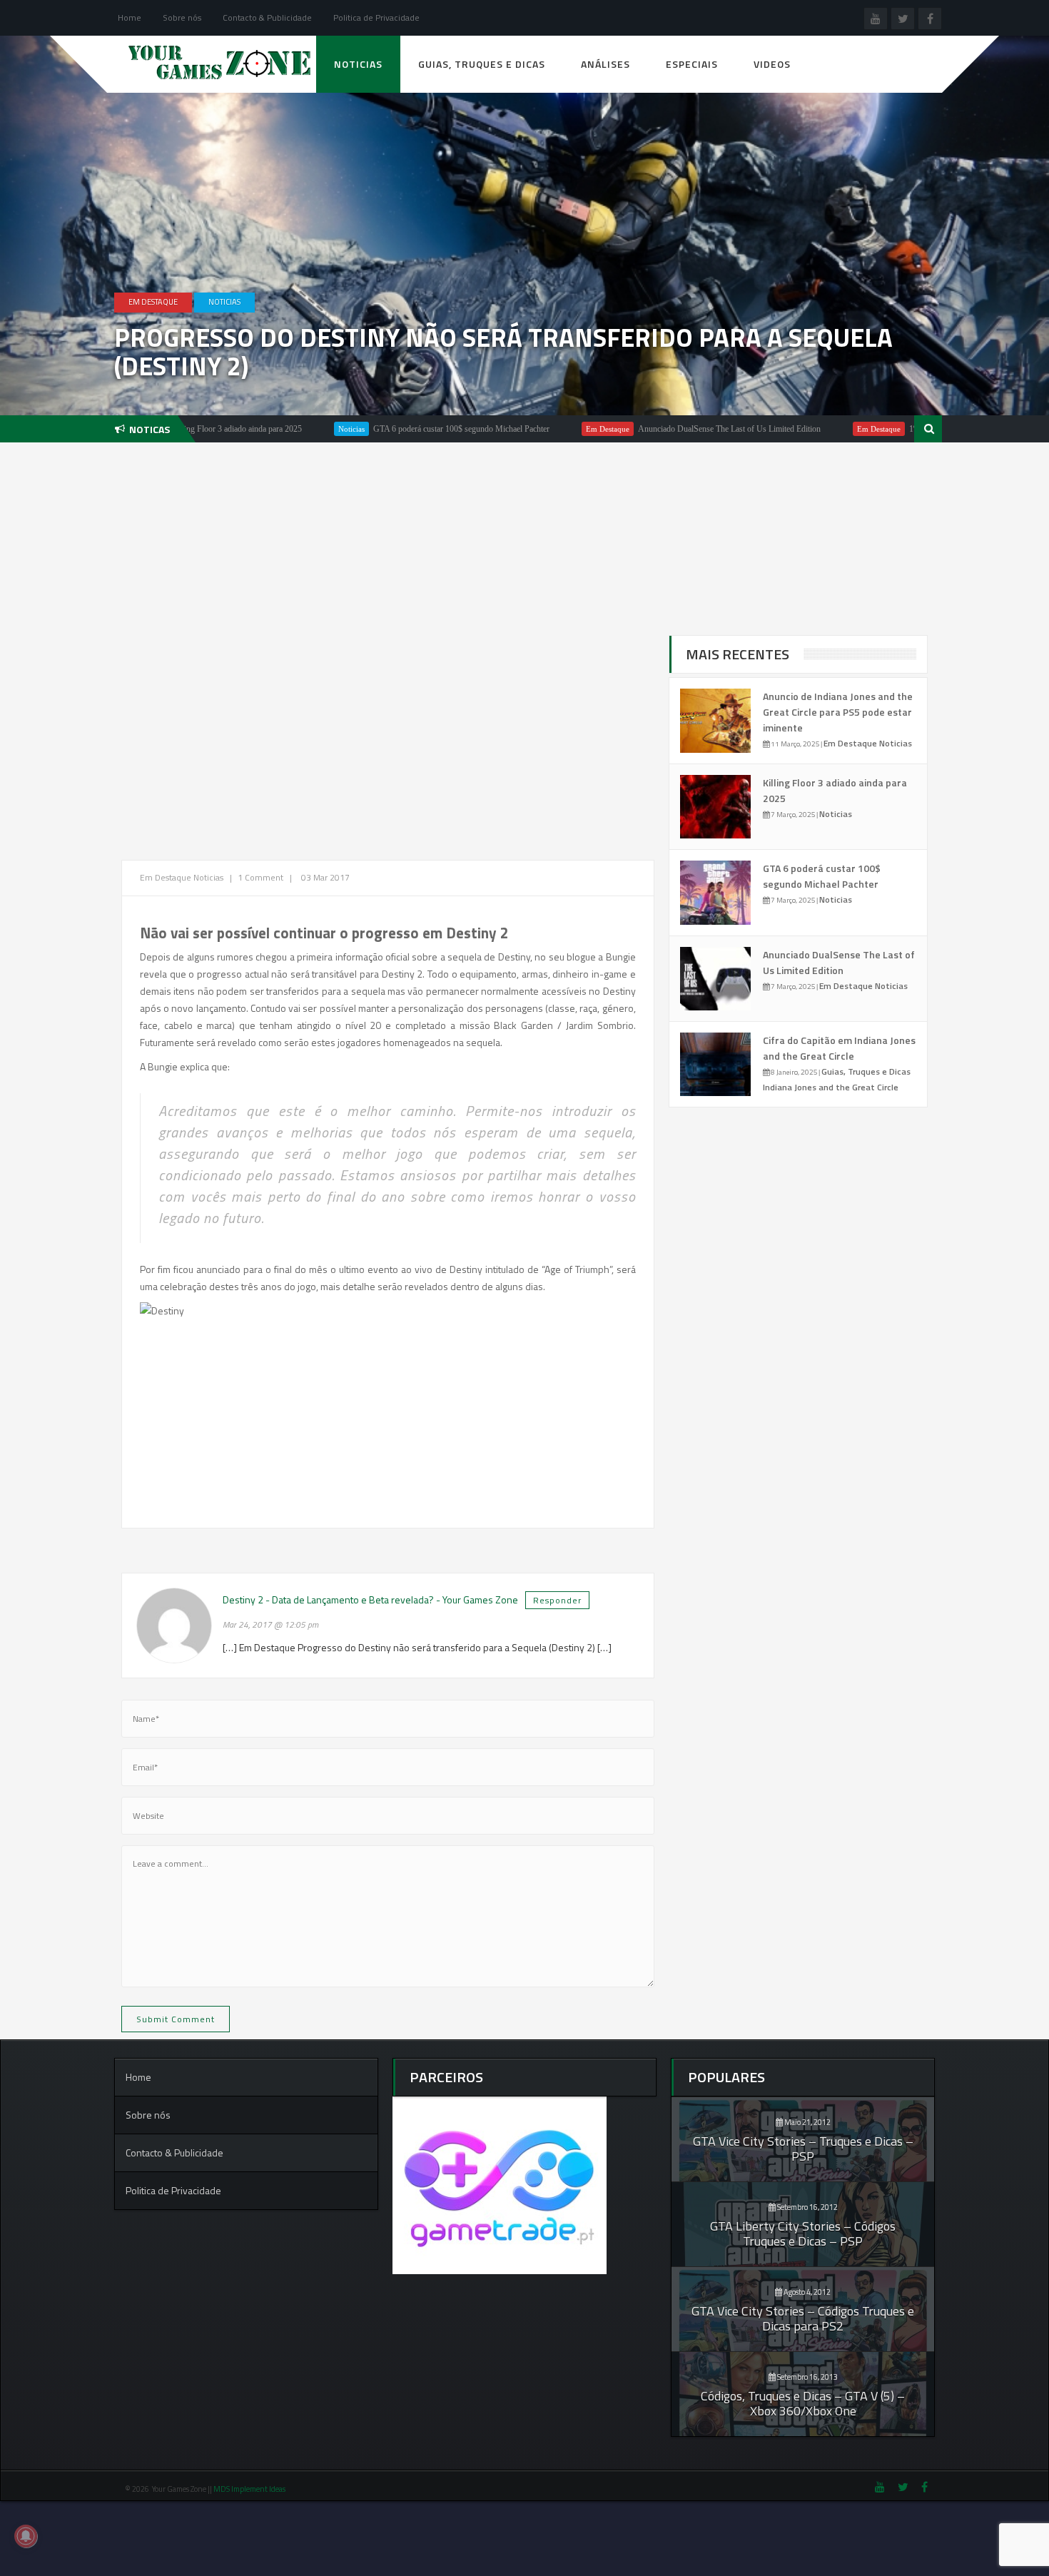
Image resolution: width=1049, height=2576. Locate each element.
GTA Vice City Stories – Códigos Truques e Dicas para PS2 (803, 2318)
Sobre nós (182, 17)
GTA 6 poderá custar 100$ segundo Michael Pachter (381, 429)
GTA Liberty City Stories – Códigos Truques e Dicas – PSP (803, 2233)
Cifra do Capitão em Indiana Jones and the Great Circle (839, 1048)
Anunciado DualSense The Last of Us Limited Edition (649, 429)
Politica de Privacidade (376, 17)
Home (130, 17)
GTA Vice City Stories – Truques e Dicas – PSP (803, 2149)
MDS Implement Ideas (250, 2489)
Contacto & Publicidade (267, 17)
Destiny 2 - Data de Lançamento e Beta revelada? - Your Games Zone (370, 1599)
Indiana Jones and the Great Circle (831, 1087)
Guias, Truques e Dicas (482, 64)
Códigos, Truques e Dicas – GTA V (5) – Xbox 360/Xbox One (803, 2403)
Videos (772, 64)
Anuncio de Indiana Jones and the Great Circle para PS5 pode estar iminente (838, 712)
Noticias (358, 64)
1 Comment (260, 877)
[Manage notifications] (26, 2536)
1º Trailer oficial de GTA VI (876, 429)
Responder (557, 1600)
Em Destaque (153, 302)
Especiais (692, 64)
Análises (605, 64)
